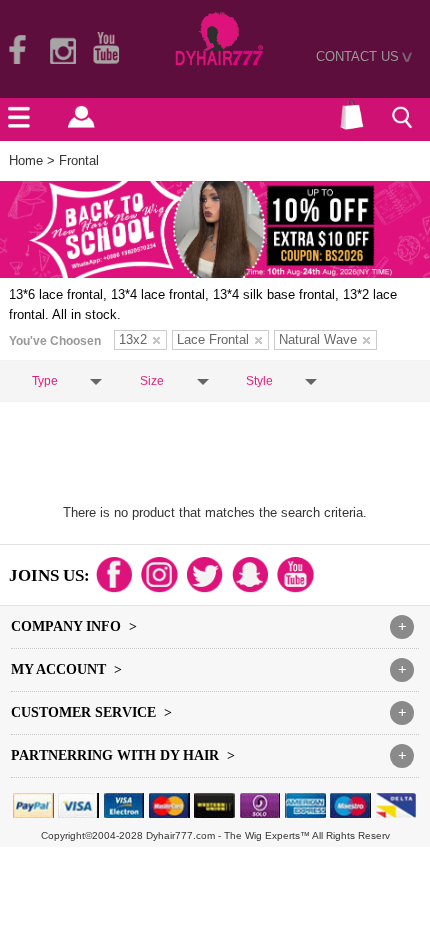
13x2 (133, 339)
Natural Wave (318, 339)
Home (26, 160)
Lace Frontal (213, 339)
